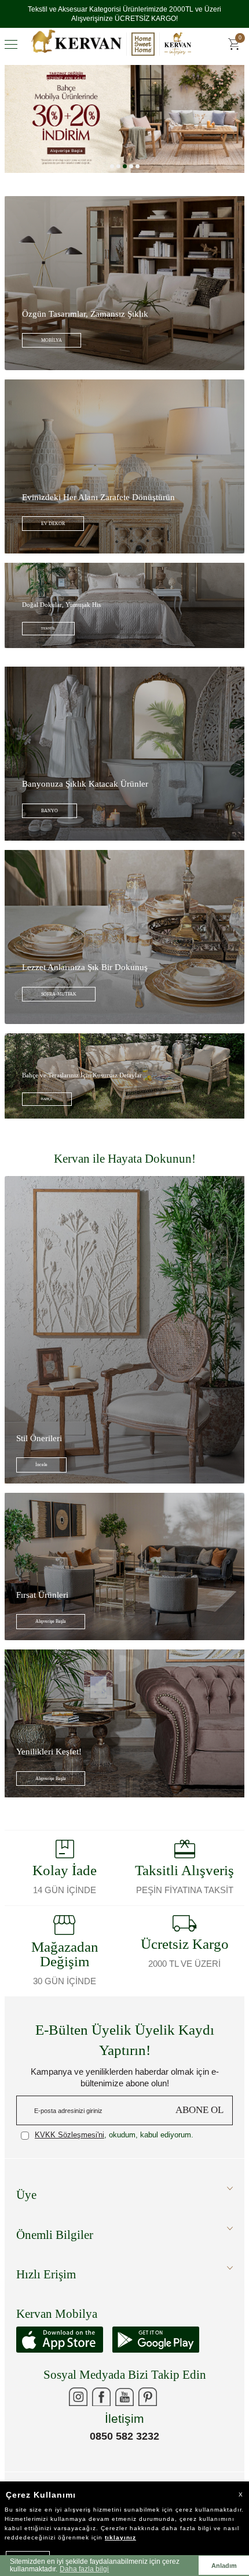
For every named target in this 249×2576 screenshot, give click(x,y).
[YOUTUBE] (124, 2406)
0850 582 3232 (124, 2445)
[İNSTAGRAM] (78, 2406)
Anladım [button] (224, 2566)
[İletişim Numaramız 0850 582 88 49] (171, 2406)
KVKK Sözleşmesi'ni (69, 2144)
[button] (112, 176)
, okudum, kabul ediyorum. (114, 2144)
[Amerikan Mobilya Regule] (124, 128)
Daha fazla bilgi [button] (84, 2569)
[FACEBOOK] (101, 2406)
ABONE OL (199, 2119)
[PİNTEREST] (148, 2406)
